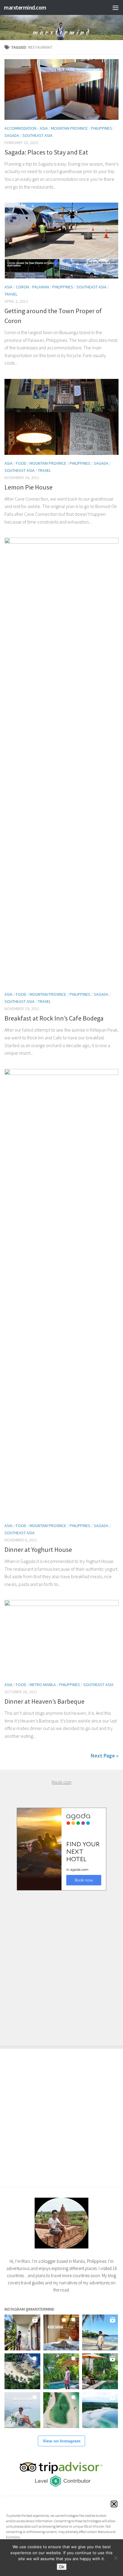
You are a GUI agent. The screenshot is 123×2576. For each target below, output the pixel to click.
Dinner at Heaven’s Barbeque (44, 1701)
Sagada (12, 135)
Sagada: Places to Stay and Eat (46, 152)
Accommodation (20, 128)
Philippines (102, 128)
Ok (62, 2567)
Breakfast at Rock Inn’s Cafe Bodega (54, 1018)
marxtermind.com (25, 7)
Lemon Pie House (29, 487)
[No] (116, 2558)
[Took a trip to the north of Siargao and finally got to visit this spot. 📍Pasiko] (100, 2332)
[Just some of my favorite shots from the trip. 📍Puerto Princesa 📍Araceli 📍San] (61, 2410)
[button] (114, 2504)
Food (21, 463)
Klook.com (61, 1782)
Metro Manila (43, 1685)
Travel (11, 294)
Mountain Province (69, 128)
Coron (22, 287)
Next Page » (105, 1756)
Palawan (41, 287)
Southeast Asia (37, 135)
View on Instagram (61, 2441)
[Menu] (116, 7)
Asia (44, 128)
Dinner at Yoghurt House (38, 1549)
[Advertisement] (61, 1962)
